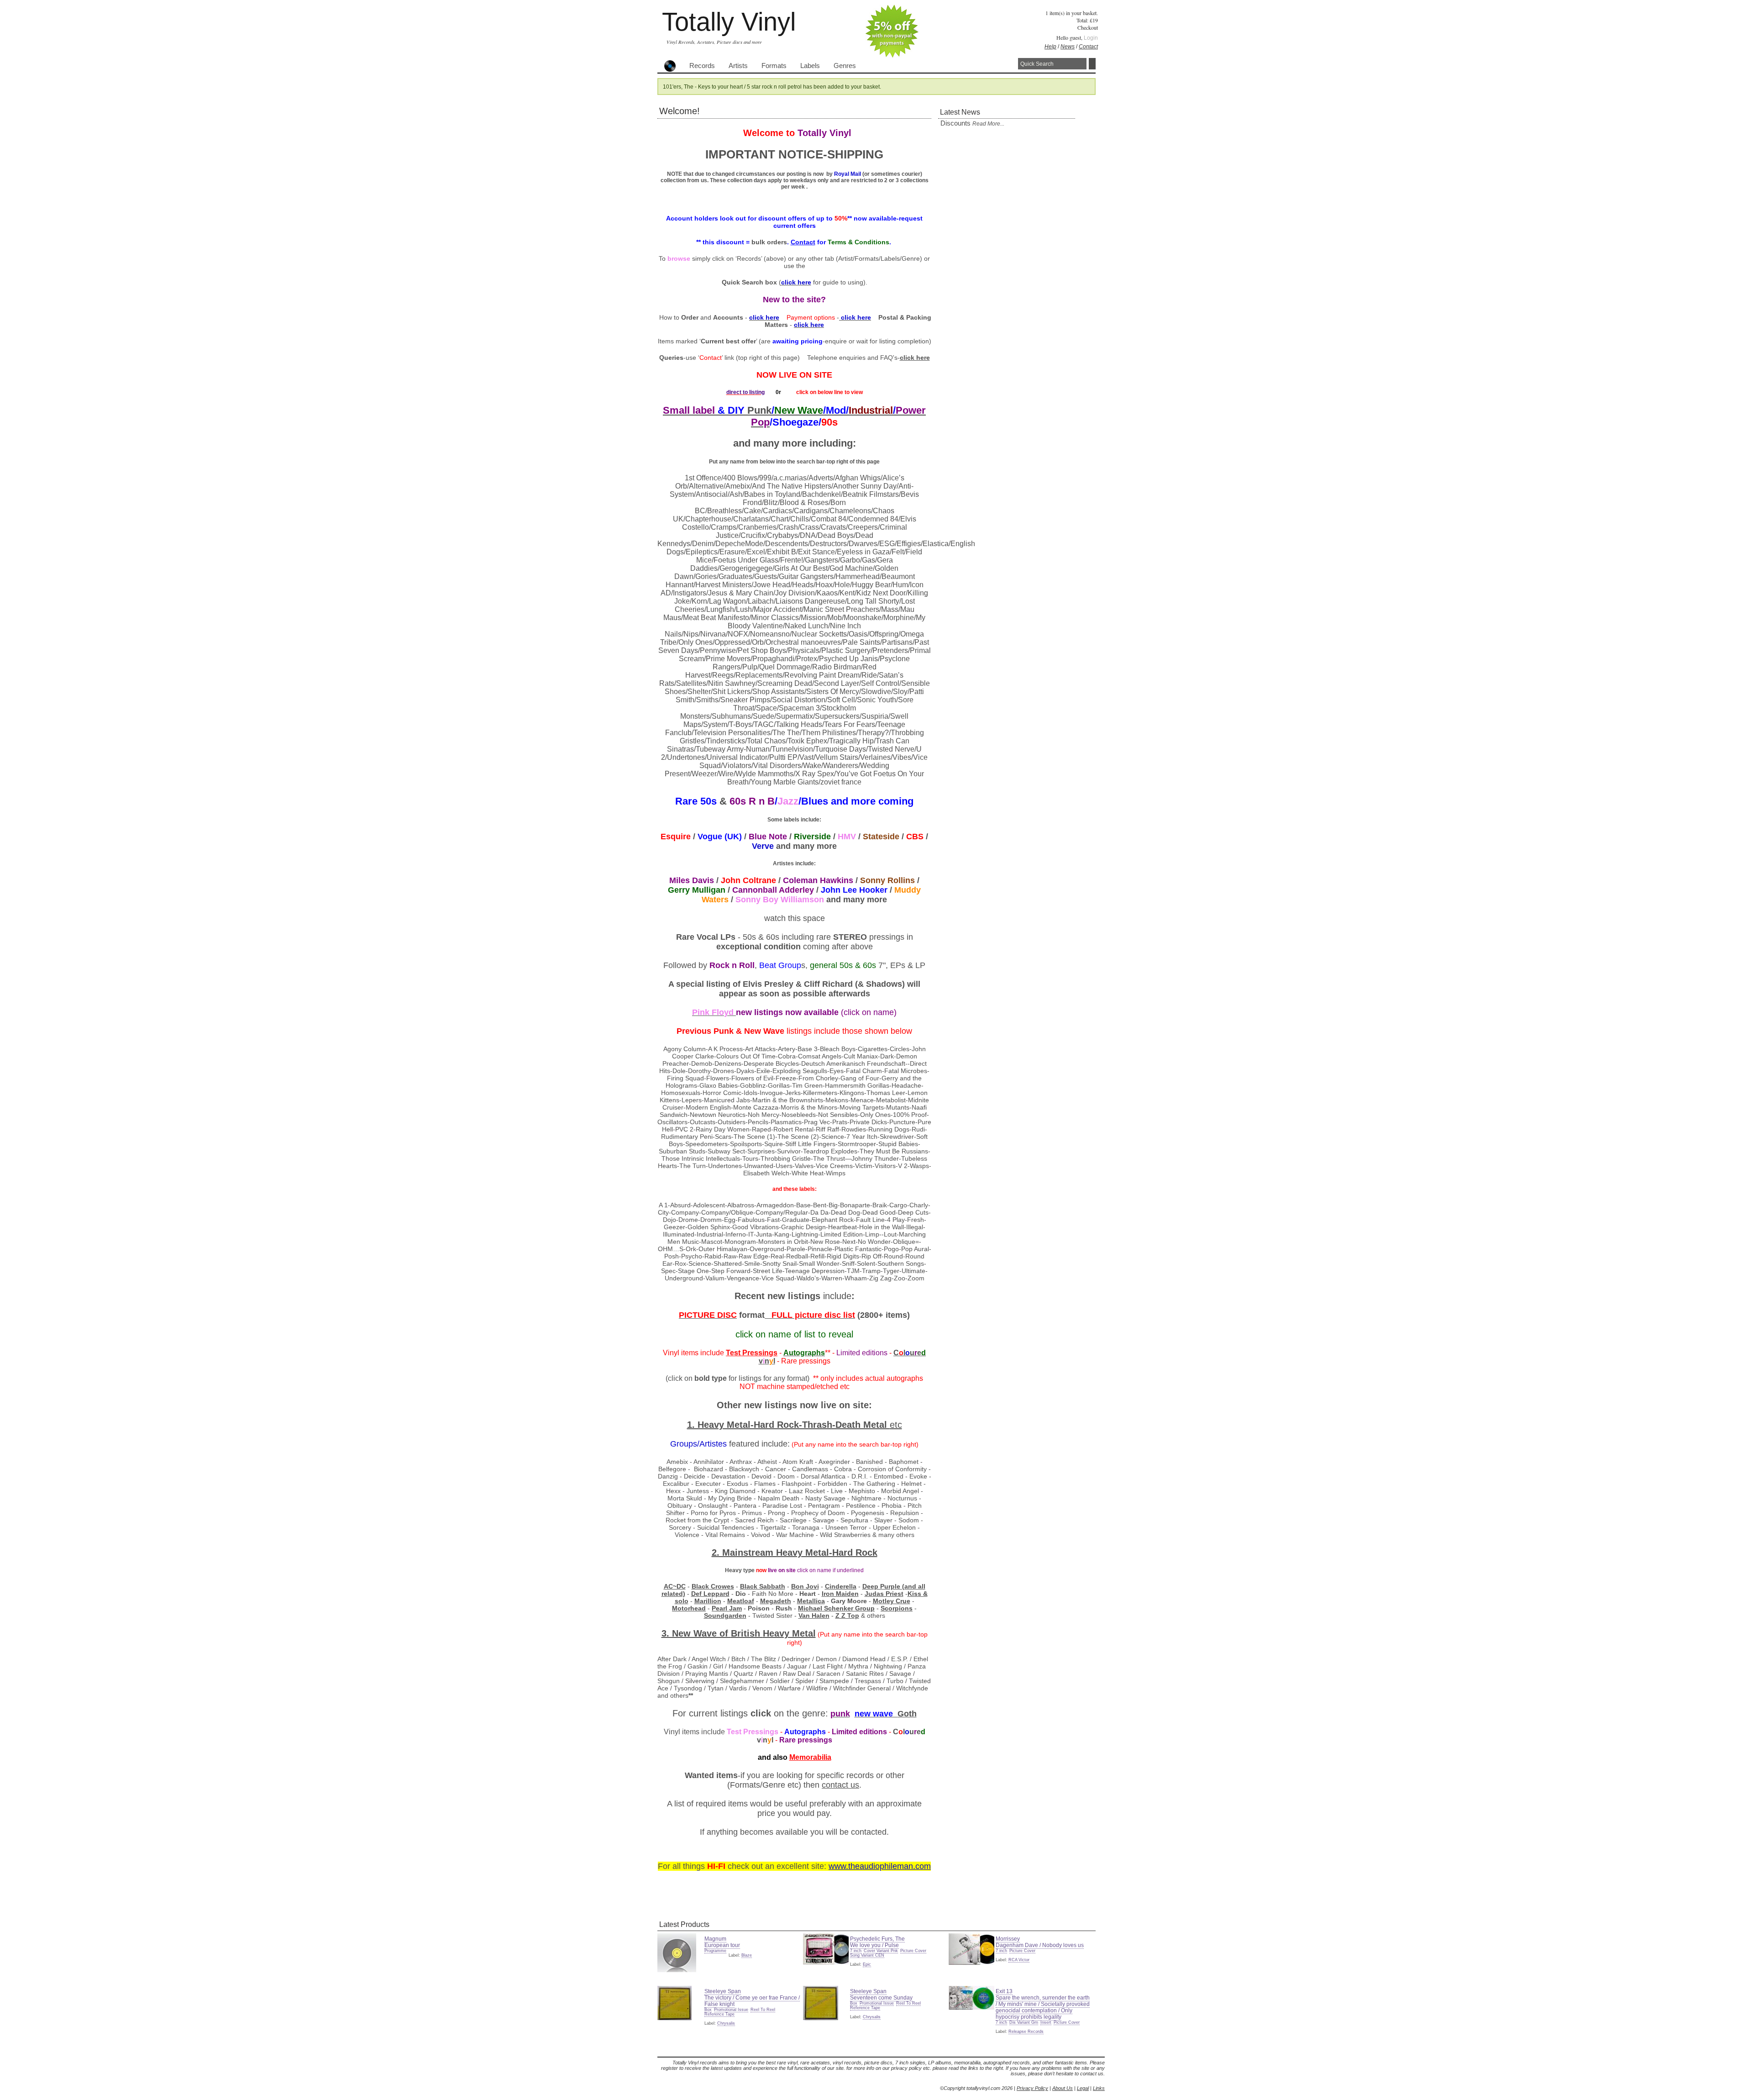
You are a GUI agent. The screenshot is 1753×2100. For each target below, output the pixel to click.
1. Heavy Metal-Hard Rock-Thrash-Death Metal (788, 1425)
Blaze (747, 1955)
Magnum (715, 1939)
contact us (840, 1785)
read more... (988, 124)
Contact (1088, 47)
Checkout (1088, 27)
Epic (867, 1964)
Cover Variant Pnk (881, 1951)
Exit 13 (1004, 1991)
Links (1099, 2088)
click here (915, 358)
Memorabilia (810, 1757)
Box (708, 2010)
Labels (810, 66)
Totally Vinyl (729, 22)
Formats (774, 66)
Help (1050, 47)
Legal (1083, 2088)
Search (1092, 64)
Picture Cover (913, 1951)
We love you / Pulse (874, 1945)
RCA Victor (1019, 1960)
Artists (738, 66)
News (1068, 47)
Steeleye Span (723, 1991)
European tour (722, 1945)
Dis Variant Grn (1024, 2022)
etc (896, 1425)
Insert (1046, 2022)
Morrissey (1008, 1939)
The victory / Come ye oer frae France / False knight (752, 2001)
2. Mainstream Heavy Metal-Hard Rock (795, 1553)
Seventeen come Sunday (881, 1998)
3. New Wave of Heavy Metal (739, 1633)
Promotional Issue (731, 2010)
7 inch (856, 1951)
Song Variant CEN (867, 1955)
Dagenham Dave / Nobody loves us (1040, 1945)
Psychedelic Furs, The (877, 1939)
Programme (715, 1951)
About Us (1063, 2088)
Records (702, 66)
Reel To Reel (763, 2010)
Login (1091, 38)
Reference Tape (719, 2014)
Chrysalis (726, 2023)
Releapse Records (1026, 2032)
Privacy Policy (1032, 2088)
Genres (845, 66)
